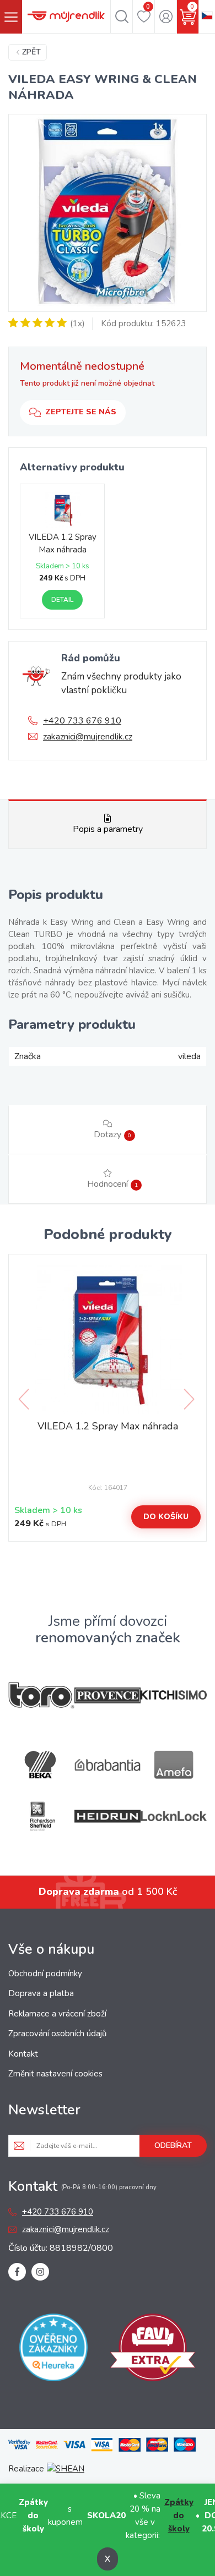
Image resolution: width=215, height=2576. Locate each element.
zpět (31, 52)
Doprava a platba (41, 1993)
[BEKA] (41, 1765)
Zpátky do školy (179, 2515)
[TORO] (41, 1695)
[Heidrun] (108, 1816)
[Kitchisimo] (174, 1695)
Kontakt (23, 2054)
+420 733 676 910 (82, 721)
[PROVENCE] (108, 1695)
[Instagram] (40, 2272)
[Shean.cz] (66, 2469)
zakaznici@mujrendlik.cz (88, 737)
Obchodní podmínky (45, 1974)
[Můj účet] (166, 17)
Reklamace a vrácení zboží (57, 2014)
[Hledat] (122, 17)
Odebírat (173, 2145)
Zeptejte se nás (81, 412)
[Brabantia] (108, 1765)
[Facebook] (17, 2272)
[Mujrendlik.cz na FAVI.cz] (153, 2350)
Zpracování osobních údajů (57, 2034)
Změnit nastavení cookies (55, 2074)
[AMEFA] (174, 1765)
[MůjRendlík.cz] (66, 17)
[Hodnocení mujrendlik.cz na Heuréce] (53, 2350)
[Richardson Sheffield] (41, 1816)
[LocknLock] (174, 1816)
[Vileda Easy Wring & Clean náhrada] (108, 213)
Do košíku (166, 1517)
